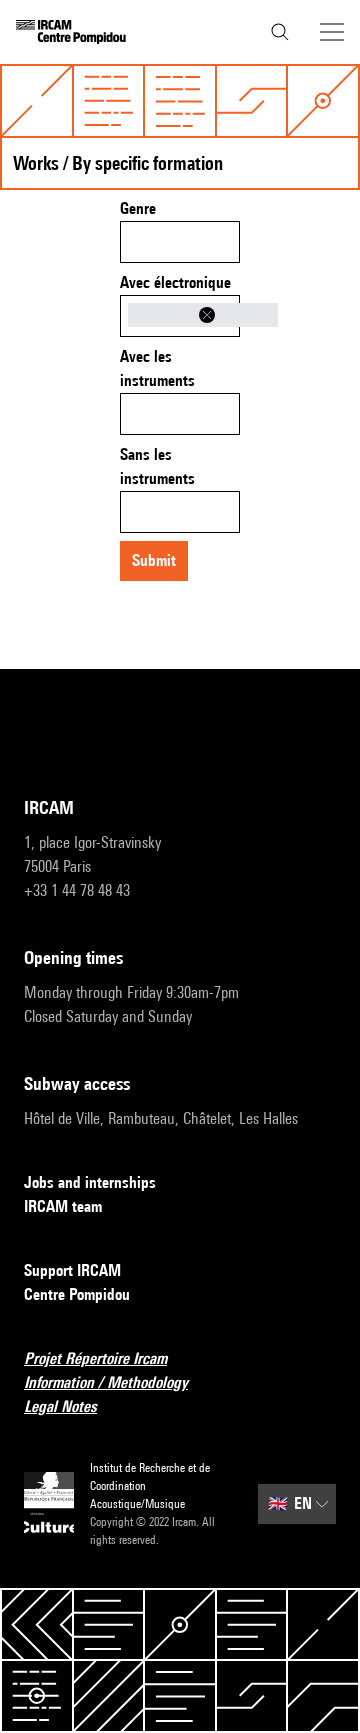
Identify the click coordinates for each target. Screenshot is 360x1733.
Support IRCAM (72, 1270)
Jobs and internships (90, 1182)
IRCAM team (63, 1206)
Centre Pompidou (77, 1294)
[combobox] (180, 242)
